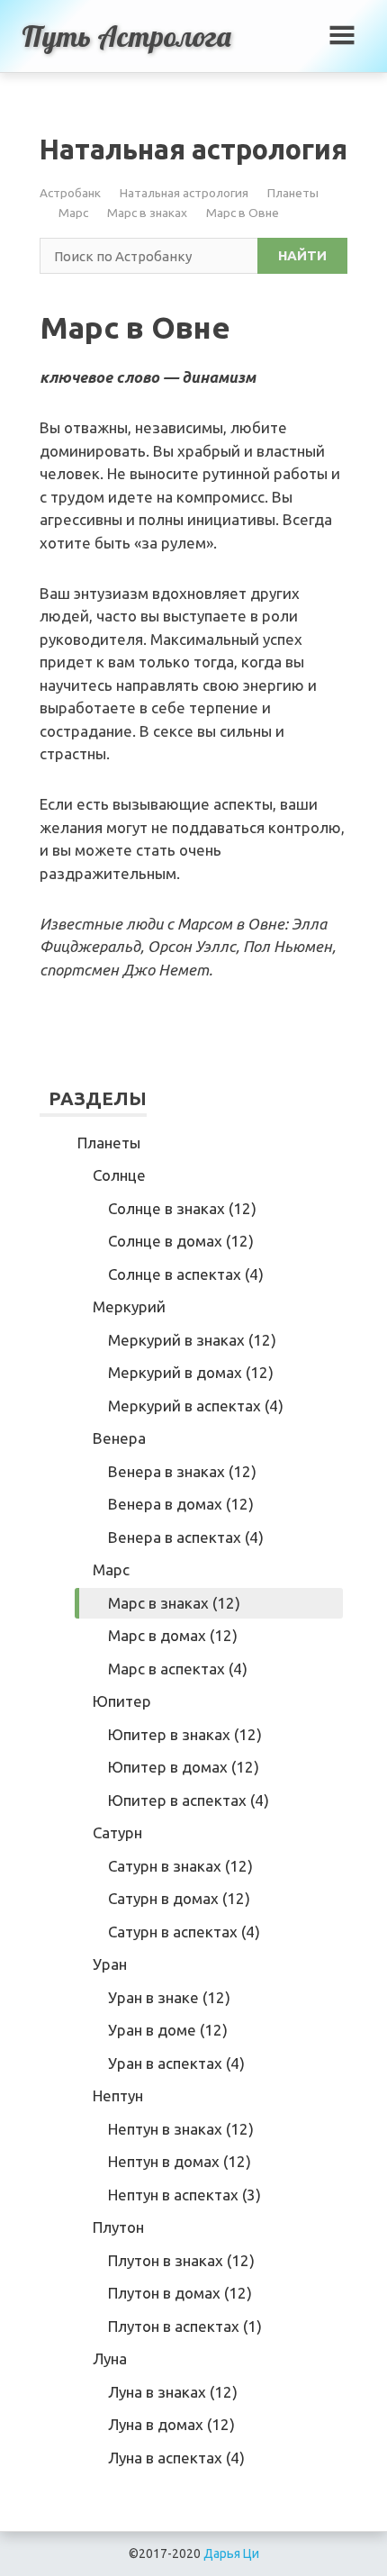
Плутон (118, 2227)
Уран (110, 1964)
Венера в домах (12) (181, 1504)
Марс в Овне (243, 213)
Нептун (118, 2095)
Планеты (293, 193)
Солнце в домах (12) (181, 1241)
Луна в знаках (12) (173, 2392)
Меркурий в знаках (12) (192, 1340)
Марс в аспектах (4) (178, 1669)
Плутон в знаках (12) (181, 2260)
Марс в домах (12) (173, 1635)
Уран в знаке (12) (169, 1997)
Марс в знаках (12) (174, 1603)
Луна (110, 2358)
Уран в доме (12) (168, 2030)
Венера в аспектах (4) (186, 1537)
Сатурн (117, 1832)
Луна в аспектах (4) (176, 2458)
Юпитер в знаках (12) (185, 1734)
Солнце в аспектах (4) (186, 1274)
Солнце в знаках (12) (182, 1208)
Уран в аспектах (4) (176, 2063)
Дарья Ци (231, 2553)
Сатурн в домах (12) (179, 1898)
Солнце (119, 1175)
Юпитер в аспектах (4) (189, 1800)
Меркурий (129, 1306)
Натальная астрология (184, 193)
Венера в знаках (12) (182, 1471)
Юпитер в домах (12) (184, 1767)
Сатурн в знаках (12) (180, 1866)
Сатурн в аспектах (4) (184, 1932)
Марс (73, 213)
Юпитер (122, 1701)
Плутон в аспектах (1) (185, 2326)
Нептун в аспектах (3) (184, 2195)
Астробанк (70, 193)
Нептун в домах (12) (180, 2161)
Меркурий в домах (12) (191, 1372)
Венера (119, 1438)
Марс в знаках (147, 213)
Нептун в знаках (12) (181, 2129)
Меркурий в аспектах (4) (196, 1406)
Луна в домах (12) (171, 2424)
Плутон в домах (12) (180, 2293)
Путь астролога (126, 36)
